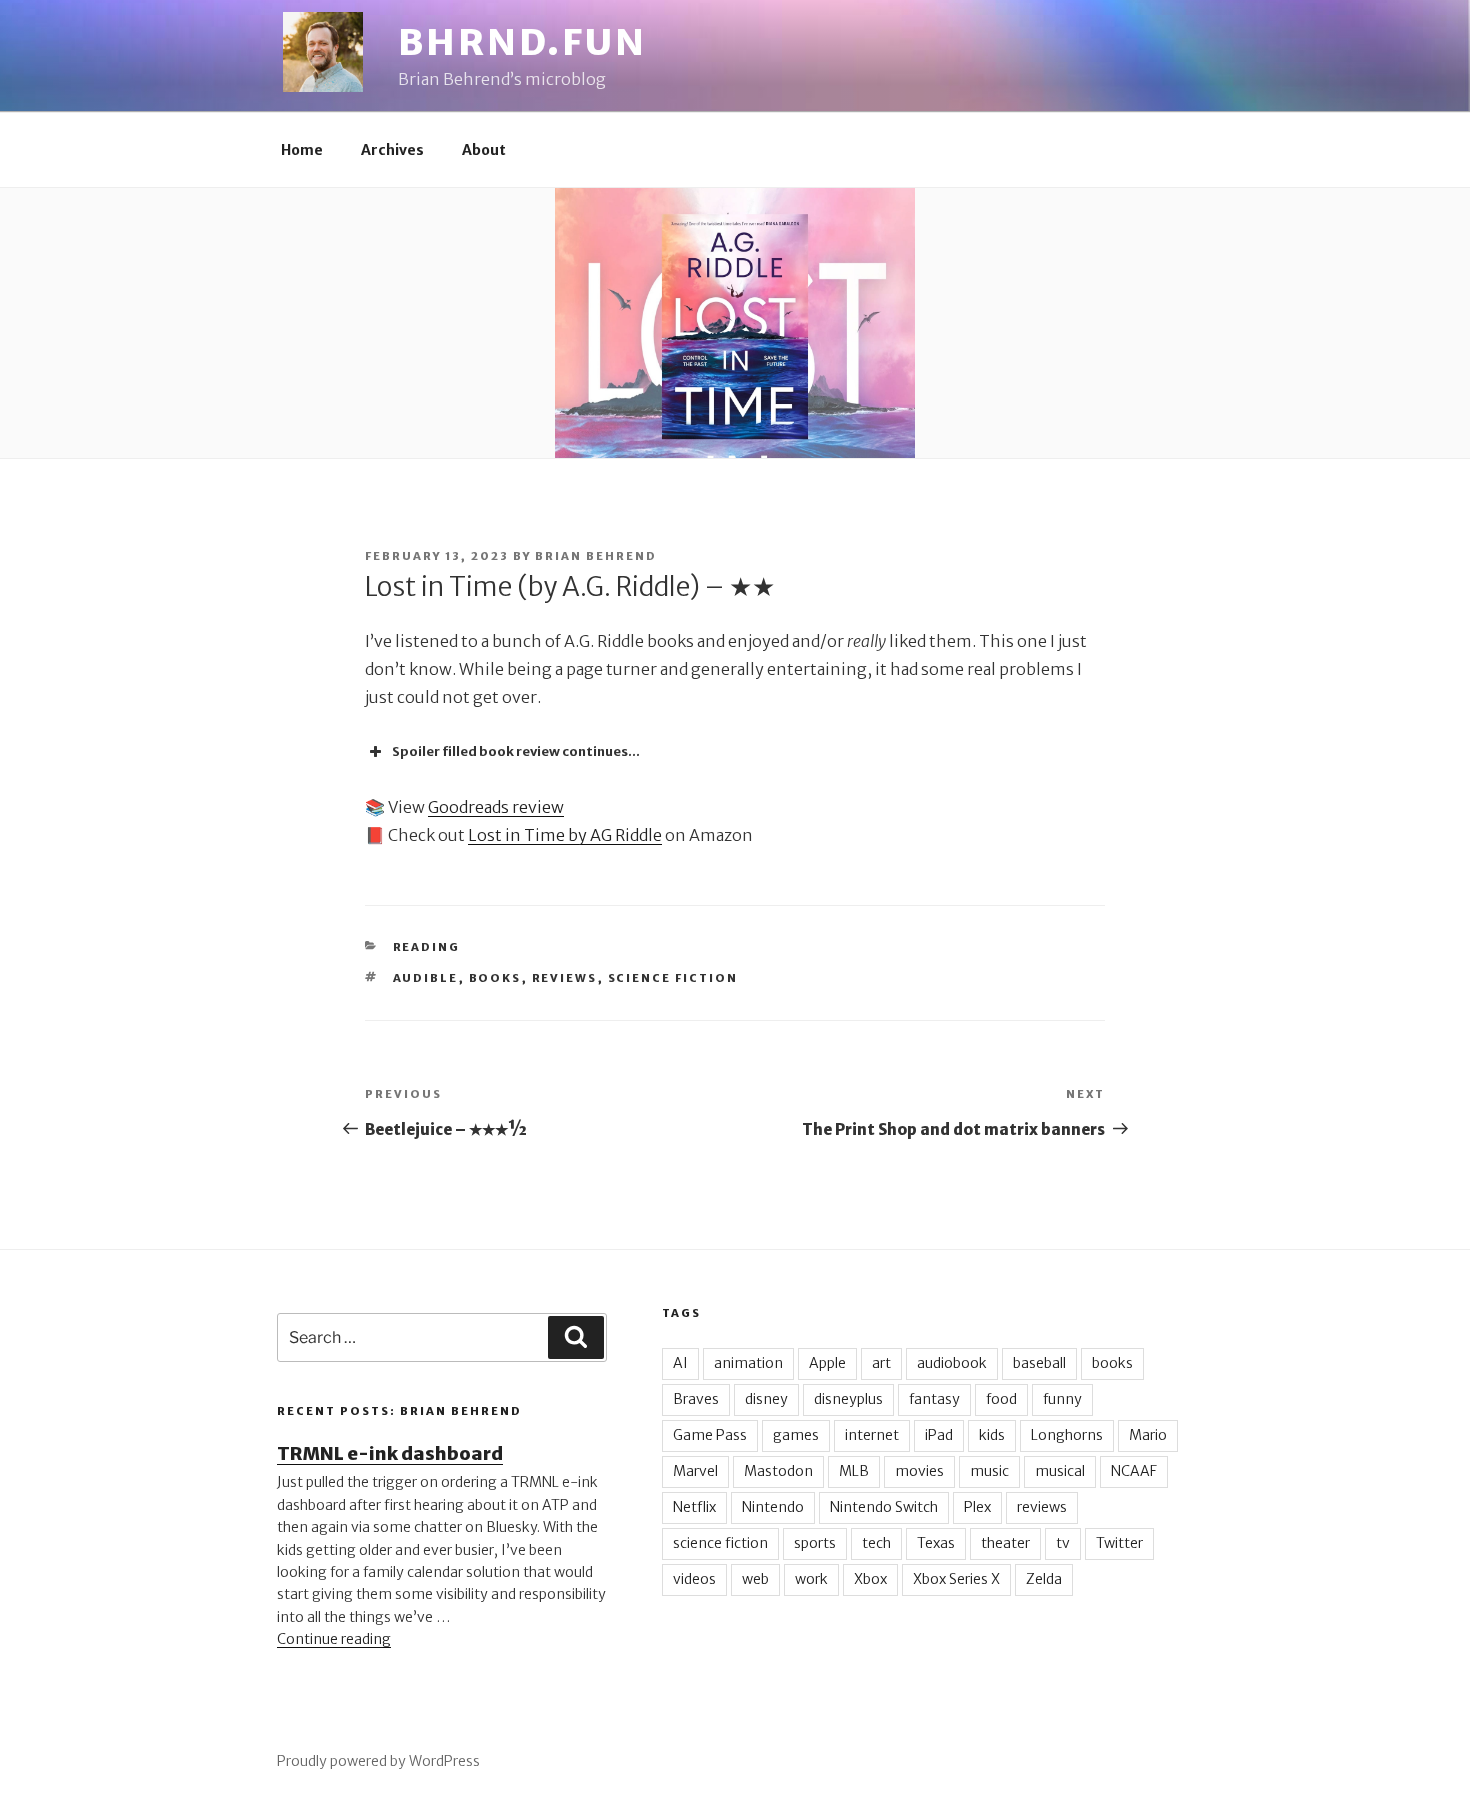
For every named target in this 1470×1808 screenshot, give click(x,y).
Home (302, 150)
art (881, 1363)
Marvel (695, 1471)
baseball (1039, 1363)
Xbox (870, 1579)
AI (680, 1363)
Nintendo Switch (884, 1507)
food (1001, 1399)
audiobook (952, 1363)
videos (694, 1579)
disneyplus (848, 1399)
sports (815, 1543)
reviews (565, 978)
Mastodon (778, 1471)
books (495, 978)
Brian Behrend (596, 556)
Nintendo (773, 1507)
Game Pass (710, 1435)
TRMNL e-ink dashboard (390, 1453)
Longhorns (1067, 1435)
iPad (939, 1435)
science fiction (673, 978)
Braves (696, 1399)
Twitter (1119, 1543)
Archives (392, 150)
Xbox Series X (956, 1579)
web (755, 1579)
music (989, 1471)
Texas (936, 1543)
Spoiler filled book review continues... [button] (516, 751)
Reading (427, 947)
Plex (977, 1507)
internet (872, 1435)
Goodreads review (496, 807)
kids (992, 1435)
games (796, 1435)
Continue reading (334, 1639)
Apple (827, 1363)
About (484, 150)
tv (1063, 1543)
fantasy (934, 1399)
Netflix (694, 1507)
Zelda (1044, 1579)
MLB (854, 1471)
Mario (1148, 1435)
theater (1005, 1543)
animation (748, 1363)
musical (1060, 1471)
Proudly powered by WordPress (378, 1761)
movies (919, 1471)
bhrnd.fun (522, 42)
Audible (426, 978)
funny (1062, 1399)
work (811, 1579)
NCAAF (1134, 1471)
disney (766, 1399)
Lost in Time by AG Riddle (565, 835)
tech (876, 1543)
